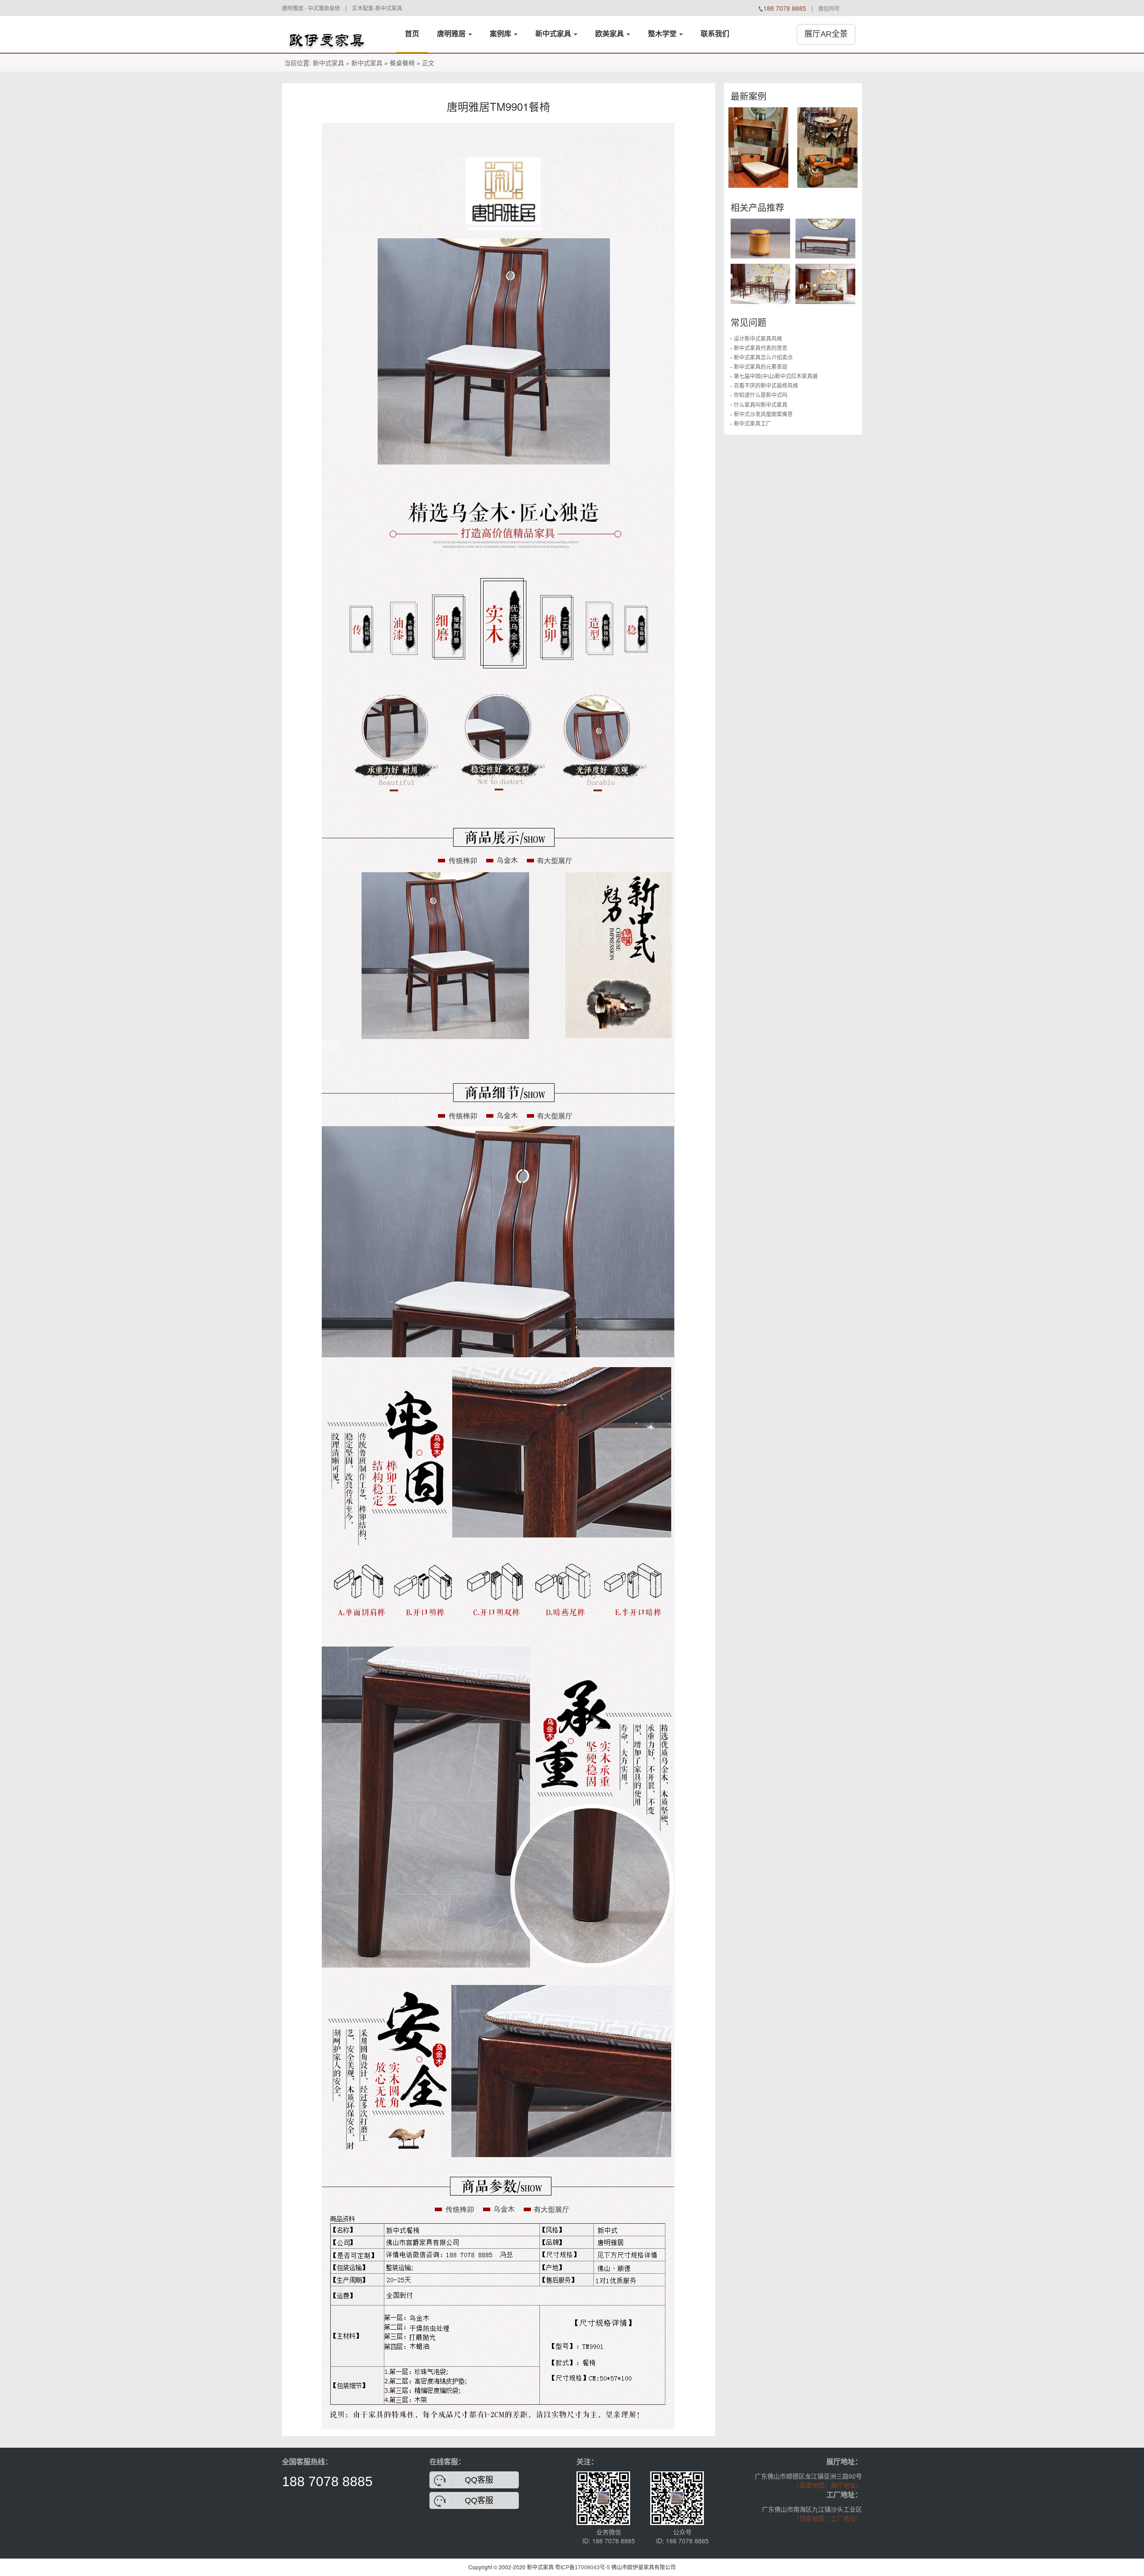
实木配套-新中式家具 (377, 8)
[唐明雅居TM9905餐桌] (761, 283)
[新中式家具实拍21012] (827, 167)
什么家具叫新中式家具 (761, 405)
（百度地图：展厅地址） (828, 2485)
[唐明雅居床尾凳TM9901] (825, 238)
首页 (412, 34)
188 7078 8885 (327, 2481)
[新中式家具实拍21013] (759, 167)
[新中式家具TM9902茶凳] (761, 238)
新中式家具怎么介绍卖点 (763, 358)
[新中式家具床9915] (825, 283)
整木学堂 (663, 34)
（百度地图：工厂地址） (828, 2518)
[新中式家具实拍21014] (827, 127)
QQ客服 (479, 2480)
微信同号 (829, 9)
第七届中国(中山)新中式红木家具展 (776, 376)
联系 (715, 34)
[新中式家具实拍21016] (759, 127)
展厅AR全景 (826, 34)
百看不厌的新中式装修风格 (766, 386)
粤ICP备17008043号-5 (583, 2568)
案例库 (501, 34)
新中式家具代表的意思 (761, 348)
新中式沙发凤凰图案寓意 (763, 414)
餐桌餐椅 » (405, 63)
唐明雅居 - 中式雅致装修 (311, 8)
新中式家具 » (370, 63)
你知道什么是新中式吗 (761, 395)
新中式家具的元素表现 (761, 367)
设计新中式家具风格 (758, 339)
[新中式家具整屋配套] (327, 34)
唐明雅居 (452, 34)
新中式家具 (554, 34)
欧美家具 (610, 34)
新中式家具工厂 (753, 424)
